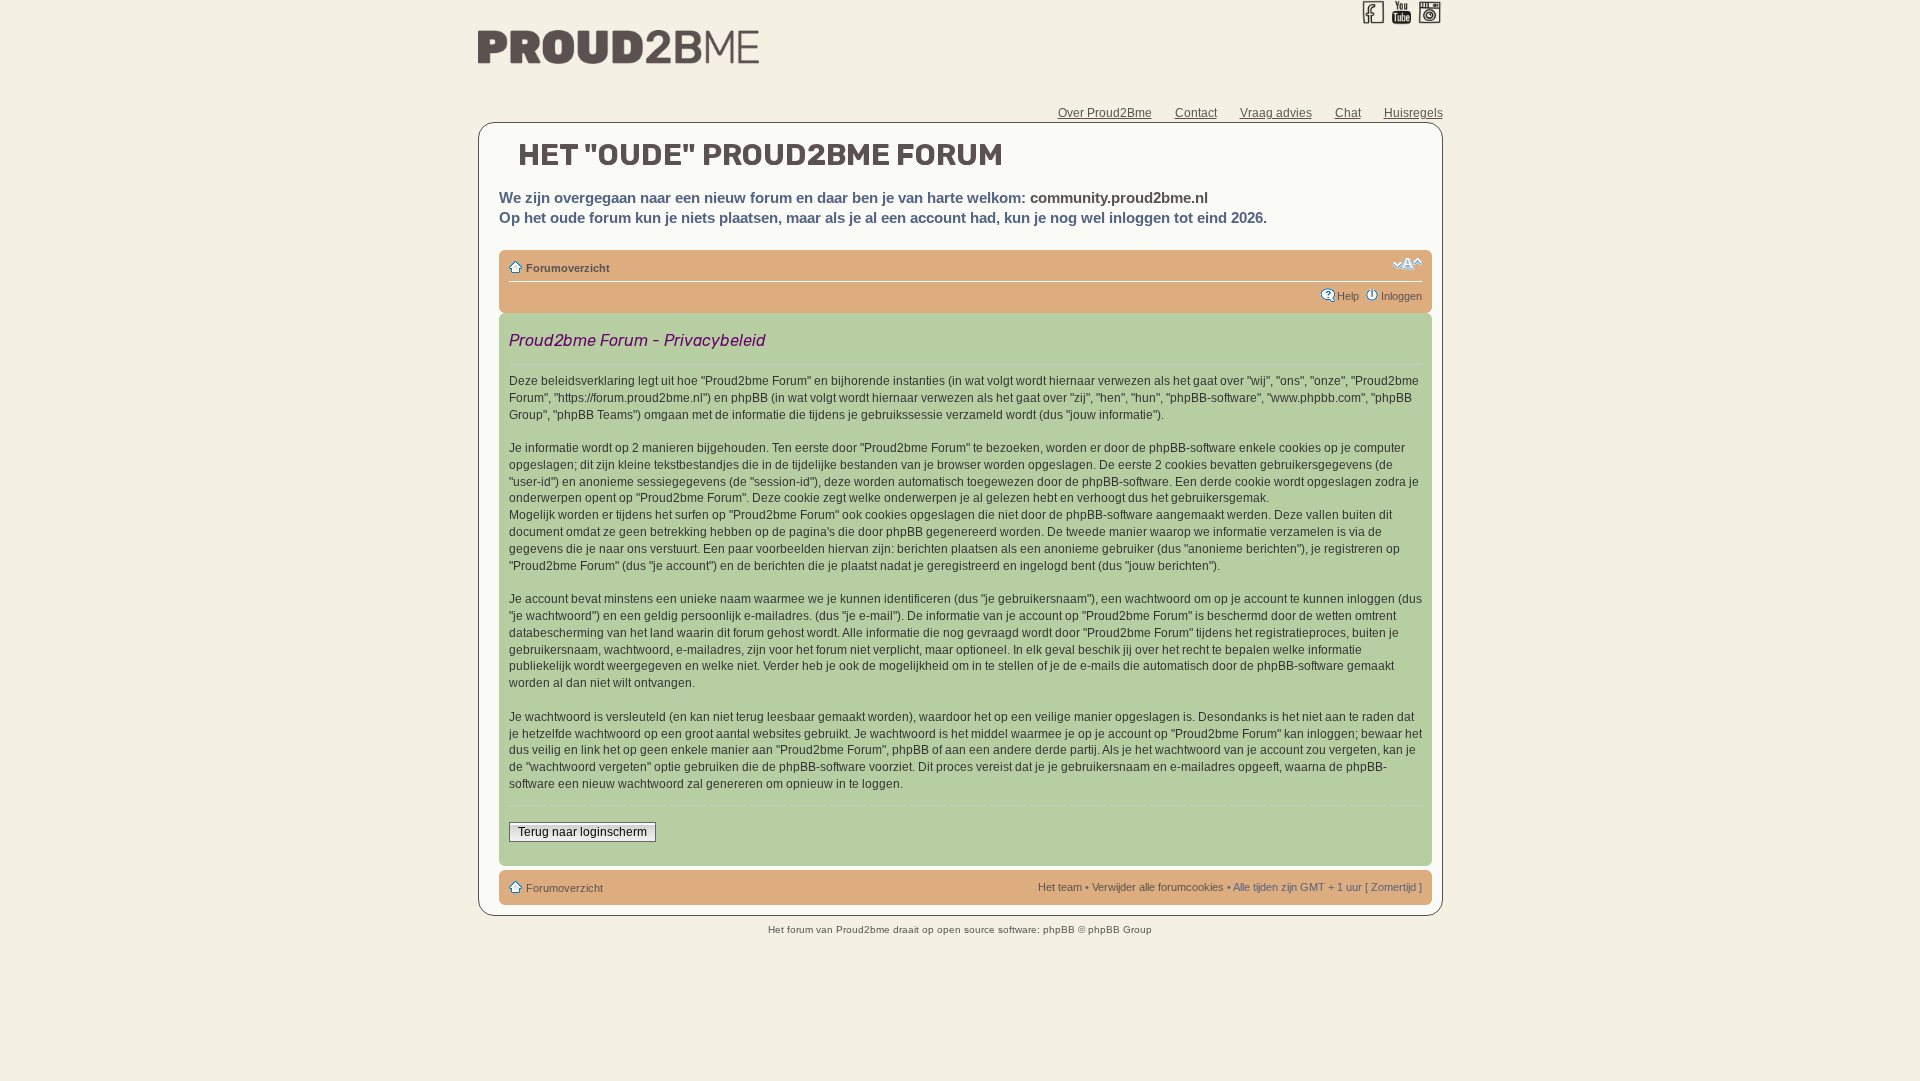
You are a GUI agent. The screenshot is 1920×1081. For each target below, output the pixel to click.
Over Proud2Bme (1105, 113)
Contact (1196, 113)
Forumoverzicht (568, 268)
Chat (1348, 113)
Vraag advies (1276, 113)
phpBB (1059, 929)
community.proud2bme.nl (1119, 197)
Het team (1060, 887)
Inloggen (1401, 296)
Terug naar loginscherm (582, 832)
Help (1348, 296)
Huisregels (1413, 113)
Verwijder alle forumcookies (1158, 887)
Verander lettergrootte (1407, 264)
